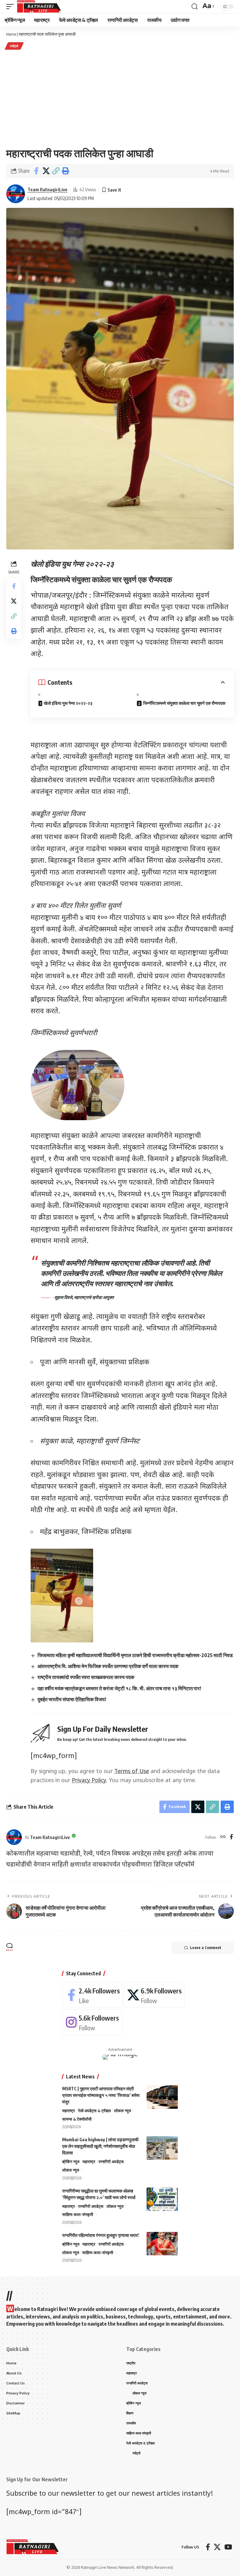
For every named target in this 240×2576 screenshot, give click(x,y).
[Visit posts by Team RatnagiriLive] (16, 194)
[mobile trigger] (12, 7)
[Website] (223, 1837)
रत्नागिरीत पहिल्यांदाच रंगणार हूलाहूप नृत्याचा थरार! (100, 2235)
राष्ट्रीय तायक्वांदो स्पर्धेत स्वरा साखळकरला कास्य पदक (86, 1677)
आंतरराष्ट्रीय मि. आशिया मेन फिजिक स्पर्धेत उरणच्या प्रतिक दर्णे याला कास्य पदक (108, 1666)
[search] (195, 7)
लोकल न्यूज (122, 2111)
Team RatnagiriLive (47, 189)
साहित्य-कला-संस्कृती (78, 2214)
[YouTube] (228, 2547)
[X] (154, 1995)
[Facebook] (231, 1837)
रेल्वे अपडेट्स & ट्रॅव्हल (95, 2111)
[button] (56, 171)
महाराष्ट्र (69, 2111)
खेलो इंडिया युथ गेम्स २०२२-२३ (68, 703)
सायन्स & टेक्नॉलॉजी (77, 2119)
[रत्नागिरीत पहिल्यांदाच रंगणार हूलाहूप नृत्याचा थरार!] (162, 2244)
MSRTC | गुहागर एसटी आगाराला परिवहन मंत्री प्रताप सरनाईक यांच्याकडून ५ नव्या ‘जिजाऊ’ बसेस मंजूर (101, 2095)
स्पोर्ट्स (14, 46)
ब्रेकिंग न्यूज (71, 2162)
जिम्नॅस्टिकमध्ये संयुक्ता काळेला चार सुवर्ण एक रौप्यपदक (184, 703)
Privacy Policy (89, 1781)
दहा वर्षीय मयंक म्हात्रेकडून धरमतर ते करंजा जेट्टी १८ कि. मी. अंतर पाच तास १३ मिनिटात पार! (119, 1688)
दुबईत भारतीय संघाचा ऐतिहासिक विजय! (72, 1699)
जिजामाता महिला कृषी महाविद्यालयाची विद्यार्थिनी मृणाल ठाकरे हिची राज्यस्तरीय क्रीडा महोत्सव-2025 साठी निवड (135, 1655)
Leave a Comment (206, 1948)
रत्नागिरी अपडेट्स (111, 2162)
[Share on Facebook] (36, 171)
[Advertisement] (120, 98)
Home (11, 34)
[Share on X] (46, 171)
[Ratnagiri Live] (39, 7)
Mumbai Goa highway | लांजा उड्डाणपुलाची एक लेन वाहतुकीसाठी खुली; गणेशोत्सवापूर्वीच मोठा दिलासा (100, 2146)
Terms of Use (132, 1772)
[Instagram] (92, 2022)
